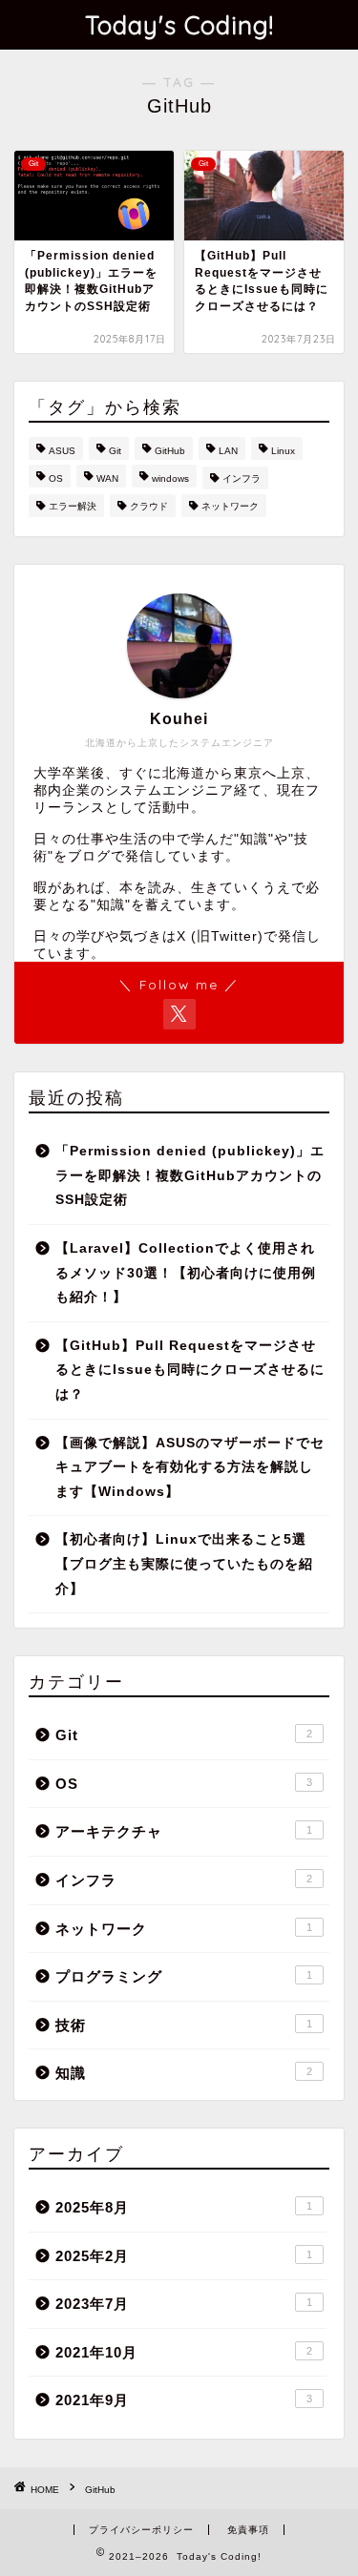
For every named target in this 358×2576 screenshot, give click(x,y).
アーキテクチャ (184, 1831)
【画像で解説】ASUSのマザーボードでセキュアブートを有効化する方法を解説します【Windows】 (190, 1467)
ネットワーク (230, 506)
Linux (283, 451)
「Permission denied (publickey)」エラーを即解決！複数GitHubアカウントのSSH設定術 (190, 1175)
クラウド (149, 506)
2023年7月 (184, 2304)
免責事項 (248, 2530)
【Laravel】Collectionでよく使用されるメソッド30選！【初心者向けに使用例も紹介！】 (186, 1273)
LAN (228, 451)
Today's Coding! (179, 25)
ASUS (62, 451)
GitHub (170, 451)
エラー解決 (73, 506)
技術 (184, 2025)
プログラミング (184, 1976)
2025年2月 (184, 2256)
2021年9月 (184, 2400)
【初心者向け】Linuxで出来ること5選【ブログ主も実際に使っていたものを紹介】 (184, 1564)
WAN (107, 478)
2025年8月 (184, 2207)
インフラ (242, 478)
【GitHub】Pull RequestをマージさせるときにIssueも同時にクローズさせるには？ (190, 1370)
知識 (184, 2073)
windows (170, 478)
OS (56, 478)
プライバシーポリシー (141, 2530)
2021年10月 (184, 2352)
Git (115, 451)
